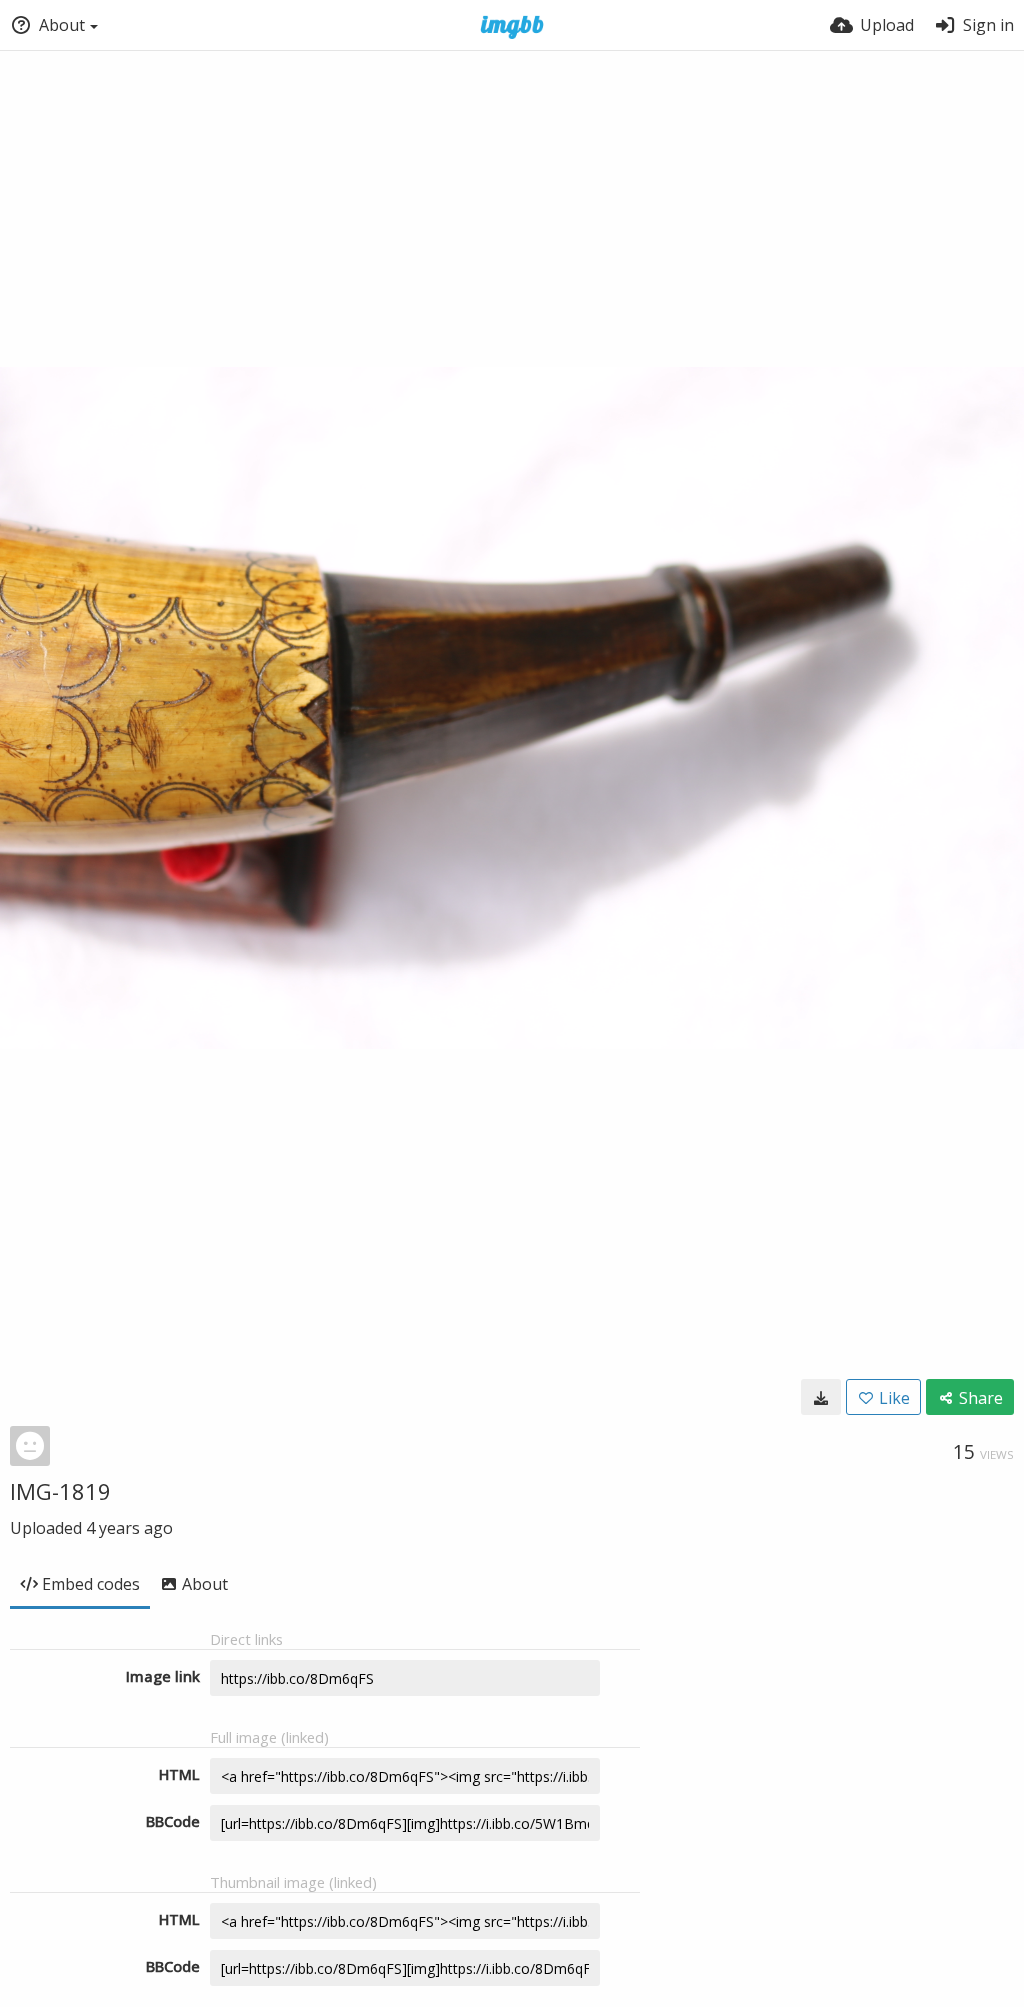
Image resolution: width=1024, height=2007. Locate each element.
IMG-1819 (60, 1491)
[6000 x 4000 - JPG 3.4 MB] (821, 1397)
